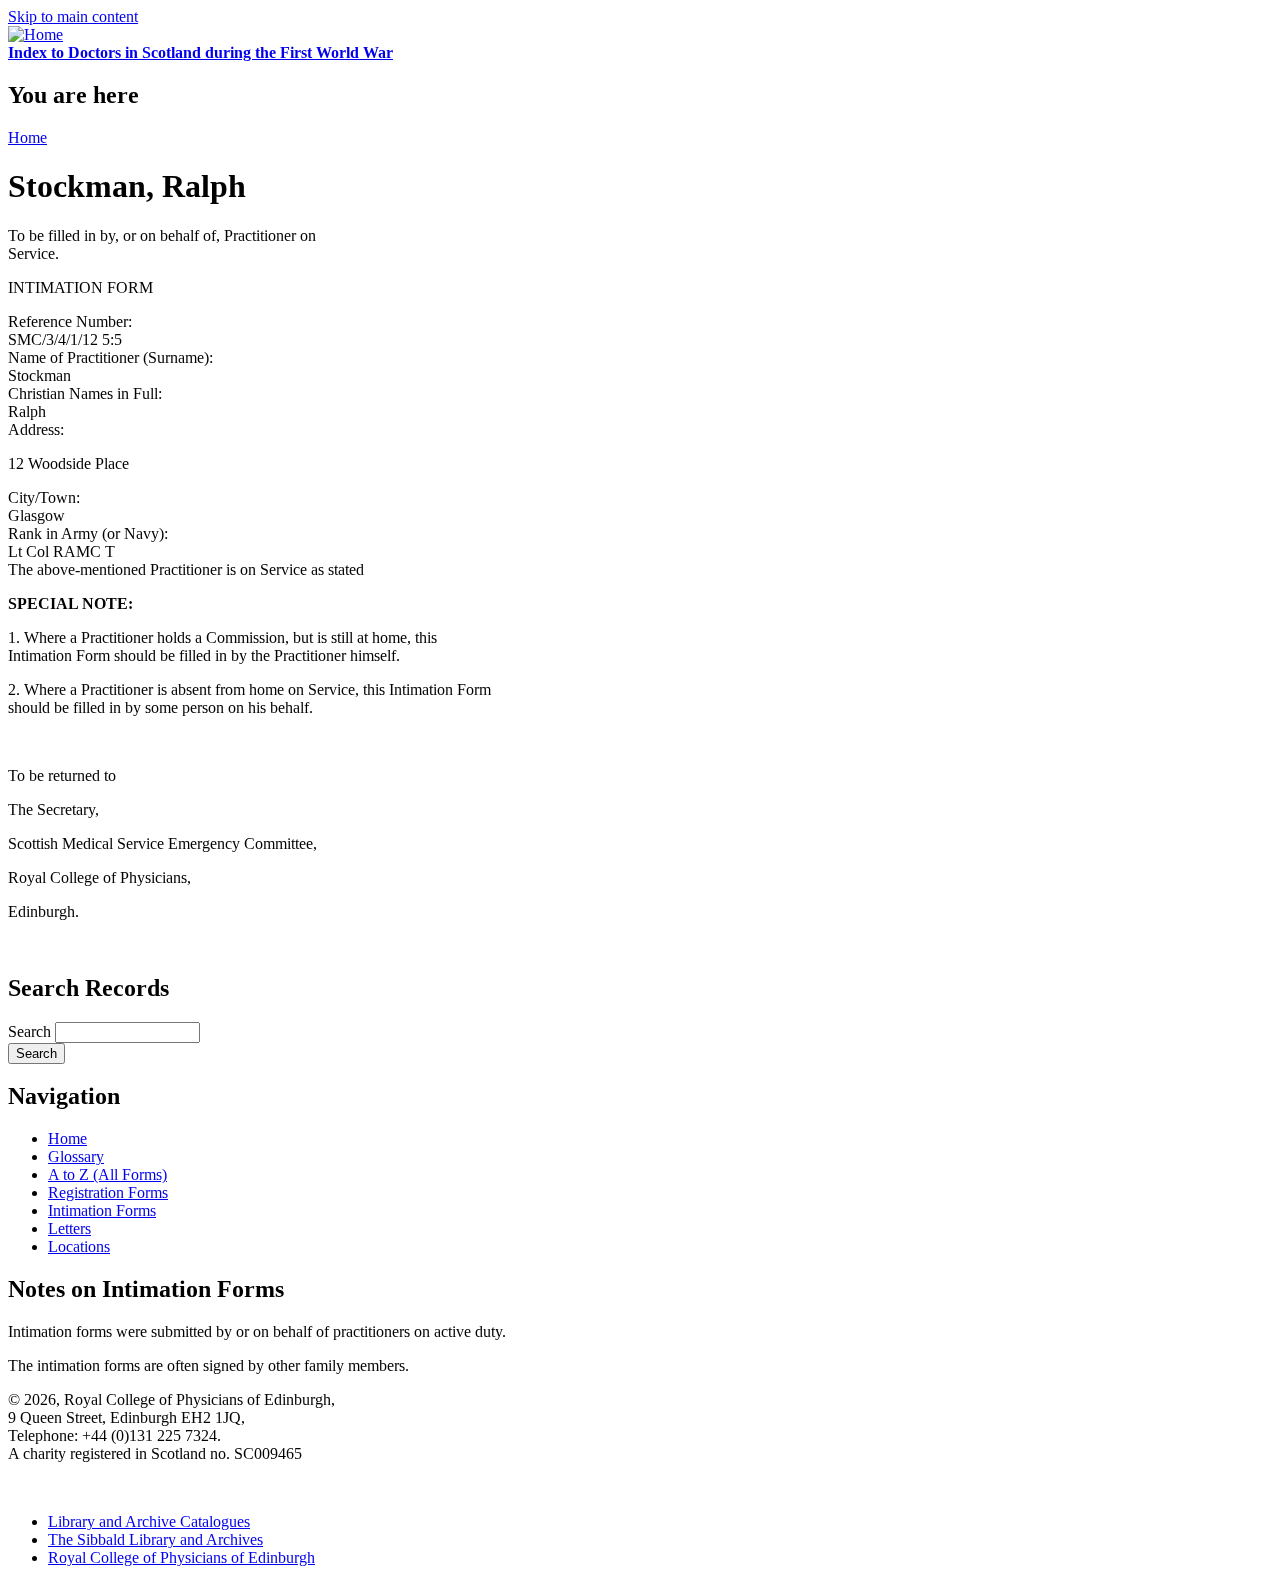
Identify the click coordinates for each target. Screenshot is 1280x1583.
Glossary (76, 1156)
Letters (69, 1228)
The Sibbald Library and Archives (155, 1539)
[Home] (35, 34)
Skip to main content (73, 16)
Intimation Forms (102, 1210)
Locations (79, 1246)
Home (27, 137)
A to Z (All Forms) (107, 1174)
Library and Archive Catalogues (149, 1521)
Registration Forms (108, 1192)
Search (31, 1031)
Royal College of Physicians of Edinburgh (181, 1557)
